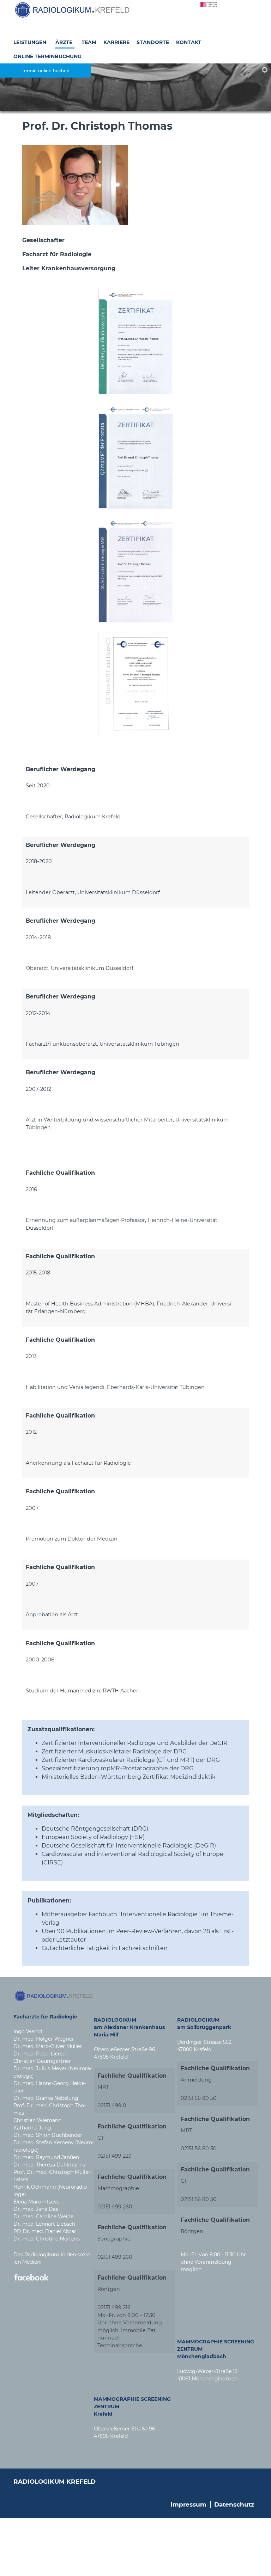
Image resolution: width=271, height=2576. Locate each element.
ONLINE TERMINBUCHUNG (47, 56)
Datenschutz (234, 2504)
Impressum (188, 2504)
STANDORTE (153, 42)
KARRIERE (116, 42)
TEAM (89, 42)
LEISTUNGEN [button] (30, 42)
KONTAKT (189, 42)
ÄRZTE (64, 42)
